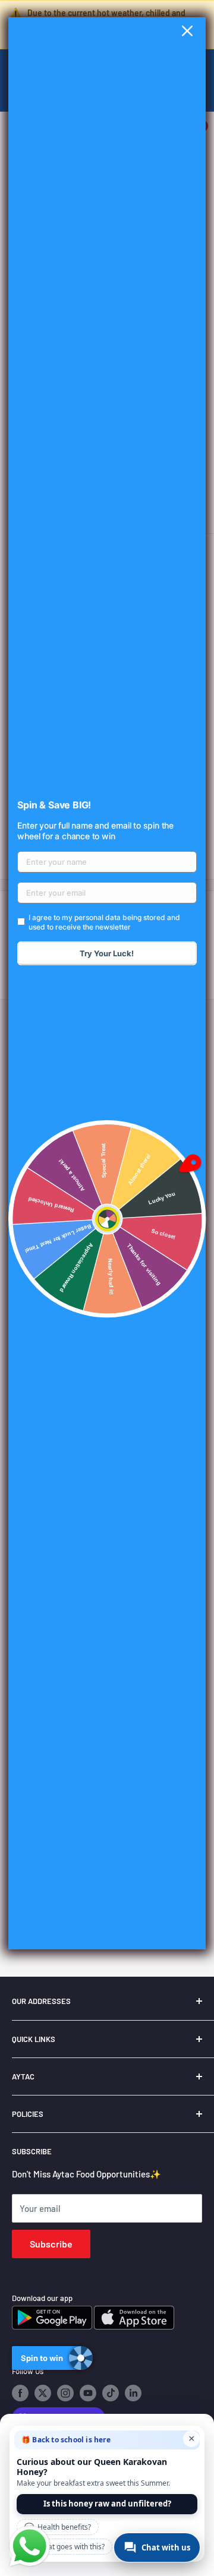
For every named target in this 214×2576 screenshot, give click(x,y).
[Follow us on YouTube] (88, 2393)
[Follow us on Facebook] (20, 2393)
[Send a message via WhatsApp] (30, 2546)
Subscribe (51, 2244)
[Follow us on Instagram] (65, 2393)
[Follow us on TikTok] (111, 2393)
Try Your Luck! (107, 953)
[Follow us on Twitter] (43, 2393)
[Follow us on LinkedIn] (133, 2393)
